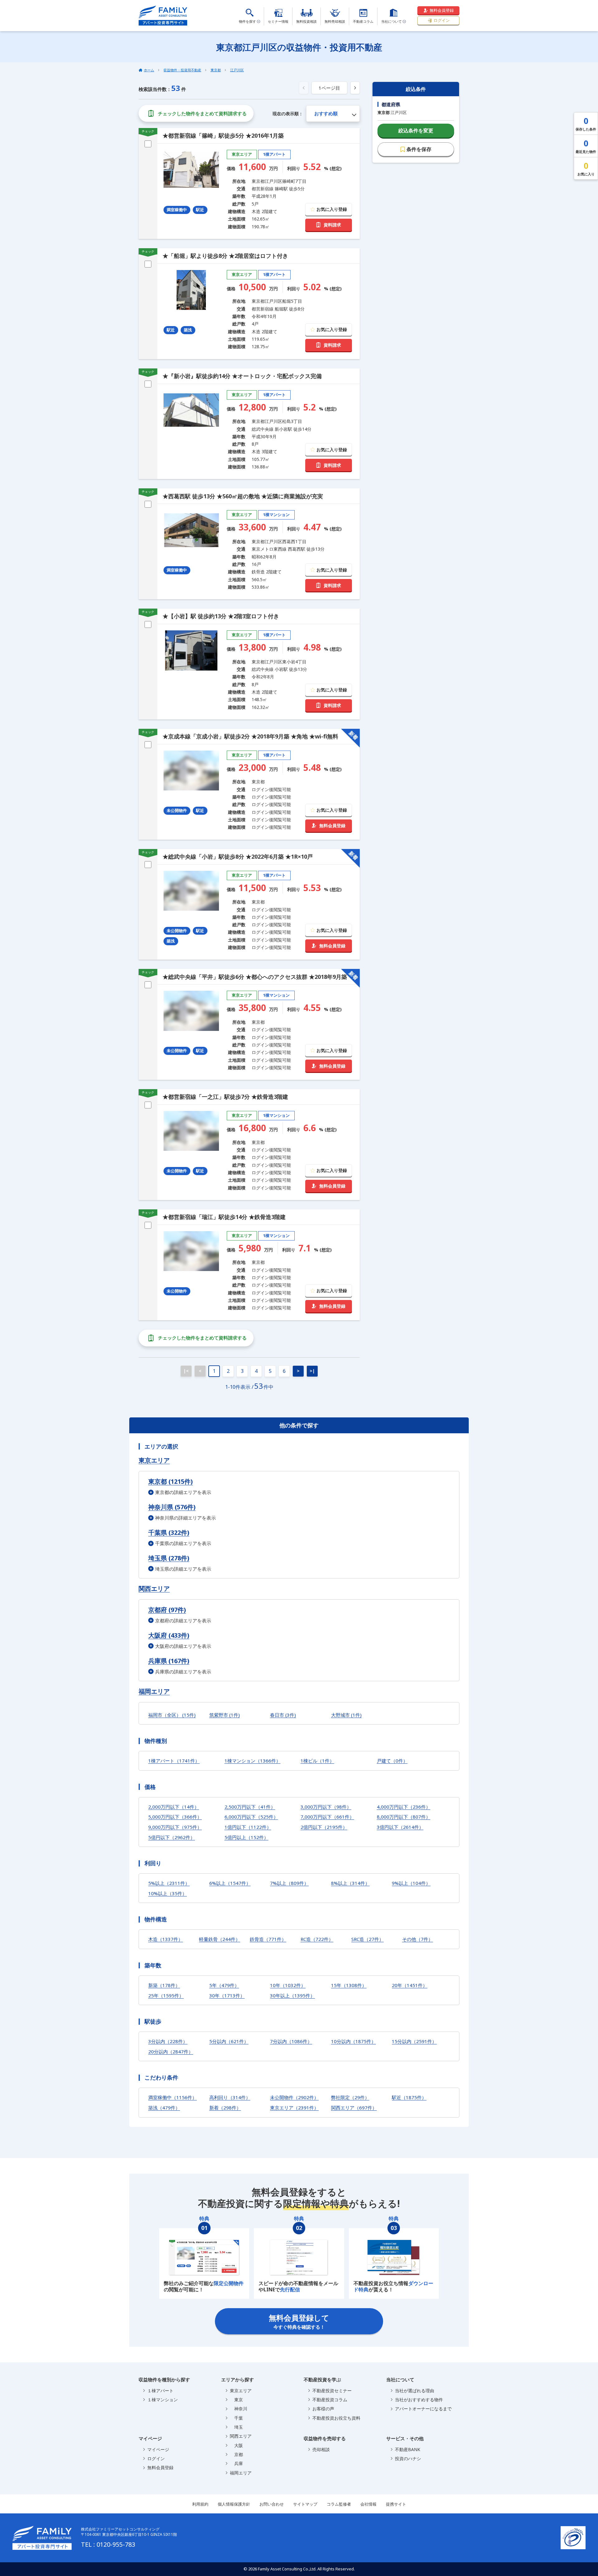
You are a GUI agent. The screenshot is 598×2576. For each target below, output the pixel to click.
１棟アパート (160, 2391)
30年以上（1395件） (292, 1995)
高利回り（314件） (230, 2097)
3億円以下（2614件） (400, 1827)
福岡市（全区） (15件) (172, 1715)
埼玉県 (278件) (169, 1558)
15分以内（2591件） (414, 2041)
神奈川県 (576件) (172, 1507)
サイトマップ (305, 2504)
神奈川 (239, 2409)
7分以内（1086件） (291, 2041)
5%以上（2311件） (169, 1883)
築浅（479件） (164, 2108)
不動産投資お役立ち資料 (336, 2418)
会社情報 (368, 2504)
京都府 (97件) (167, 1610)
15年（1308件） (349, 1985)
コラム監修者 (339, 2504)
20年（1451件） (410, 1985)
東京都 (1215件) (171, 1481)
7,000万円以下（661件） (327, 1817)
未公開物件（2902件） (294, 2097)
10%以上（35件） (168, 1893)
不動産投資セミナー (332, 2391)
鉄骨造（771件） (268, 1939)
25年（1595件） (166, 1995)
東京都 (216, 70)
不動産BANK (408, 2449)
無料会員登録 (442, 10)
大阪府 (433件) (169, 1635)
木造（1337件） (166, 1939)
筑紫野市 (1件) (225, 1715)
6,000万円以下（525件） (251, 1817)
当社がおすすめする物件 (419, 2400)
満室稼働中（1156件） (173, 2097)
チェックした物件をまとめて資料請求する (202, 113)
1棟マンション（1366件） (253, 1761)
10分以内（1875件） (354, 2041)
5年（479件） (224, 1985)
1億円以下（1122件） (248, 1827)
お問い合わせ (272, 2504)
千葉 (236, 2418)
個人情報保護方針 (234, 2504)
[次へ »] (355, 88)
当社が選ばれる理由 (415, 2391)
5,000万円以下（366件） (175, 1817)
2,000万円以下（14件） (174, 1807)
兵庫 (236, 2463)
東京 (236, 2400)
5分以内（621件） (229, 2041)
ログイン (442, 20)
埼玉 (236, 2427)
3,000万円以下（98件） (326, 1807)
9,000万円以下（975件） (175, 1827)
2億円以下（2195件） (324, 1827)
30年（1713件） (227, 1995)
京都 (236, 2454)
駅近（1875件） (409, 2097)
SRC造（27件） (368, 1939)
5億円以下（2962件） (172, 1837)
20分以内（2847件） (171, 2052)
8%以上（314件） (350, 1883)
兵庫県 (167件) (169, 1661)
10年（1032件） (288, 1985)
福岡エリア (154, 1691)
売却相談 (321, 2449)
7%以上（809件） (289, 1883)
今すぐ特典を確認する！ (299, 2321)
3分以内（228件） (168, 2041)
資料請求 (332, 225)
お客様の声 (323, 2409)
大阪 (236, 2445)
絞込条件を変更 (416, 130)
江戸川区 (237, 70)
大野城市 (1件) (346, 1715)
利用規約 (200, 2504)
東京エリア (154, 1460)
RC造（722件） (317, 1939)
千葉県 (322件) (169, 1532)
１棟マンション (163, 2400)
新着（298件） (225, 2108)
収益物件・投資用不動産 (182, 70)
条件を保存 (419, 149)
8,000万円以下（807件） (404, 1817)
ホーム (149, 70)
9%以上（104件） (411, 1883)
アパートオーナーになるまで (423, 2409)
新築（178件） (164, 1985)
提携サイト (396, 2504)
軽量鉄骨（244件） (220, 1939)
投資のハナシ (408, 2458)
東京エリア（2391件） (294, 2108)
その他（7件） (418, 1939)
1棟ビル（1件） (317, 1761)
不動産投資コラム (330, 2400)
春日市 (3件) (283, 1715)
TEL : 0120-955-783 (108, 2544)
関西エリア (154, 1589)
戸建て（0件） (392, 1761)
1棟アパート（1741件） (174, 1761)
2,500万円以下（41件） (250, 1807)
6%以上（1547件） (230, 1883)
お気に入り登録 (332, 209)
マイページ (158, 2449)
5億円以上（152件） (247, 1837)
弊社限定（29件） (350, 2097)
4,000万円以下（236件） (404, 1807)
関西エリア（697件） (354, 2108)
